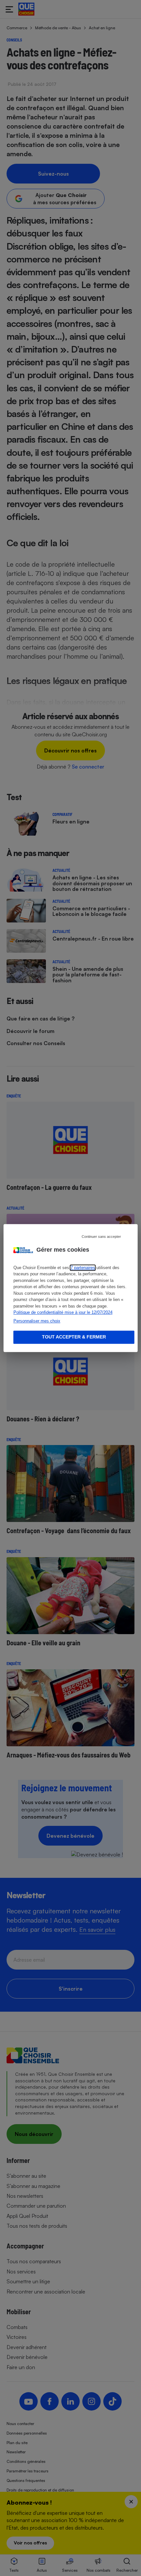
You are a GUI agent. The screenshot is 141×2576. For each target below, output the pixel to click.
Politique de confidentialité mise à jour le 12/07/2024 (63, 1312)
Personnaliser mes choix (37, 1321)
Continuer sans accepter (101, 1237)
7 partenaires (83, 1268)
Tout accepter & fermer (74, 1337)
